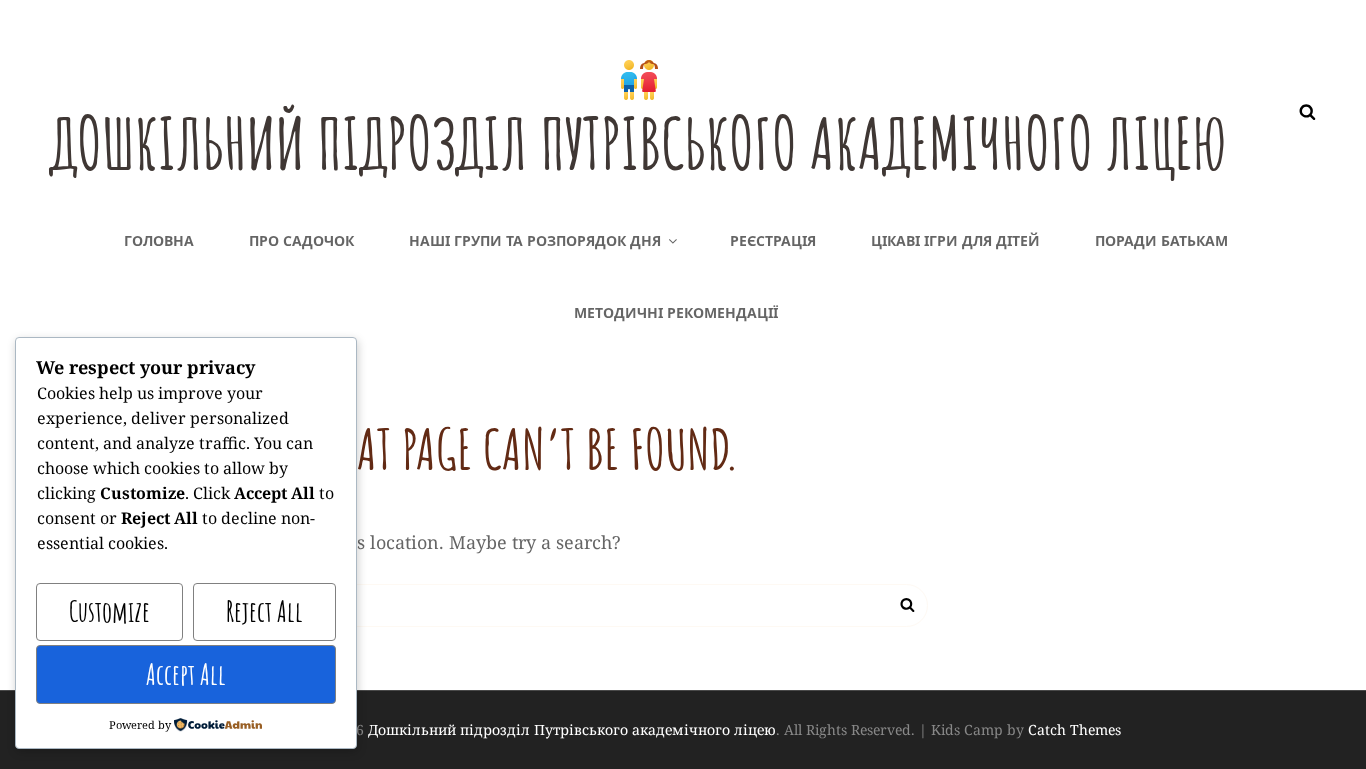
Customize (109, 611)
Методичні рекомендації (676, 312)
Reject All (264, 611)
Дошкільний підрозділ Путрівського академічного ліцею (638, 143)
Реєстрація (773, 240)
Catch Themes (1074, 729)
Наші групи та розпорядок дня (535, 240)
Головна (159, 240)
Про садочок (301, 240)
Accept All (186, 674)
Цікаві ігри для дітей (955, 240)
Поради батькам (1161, 240)
